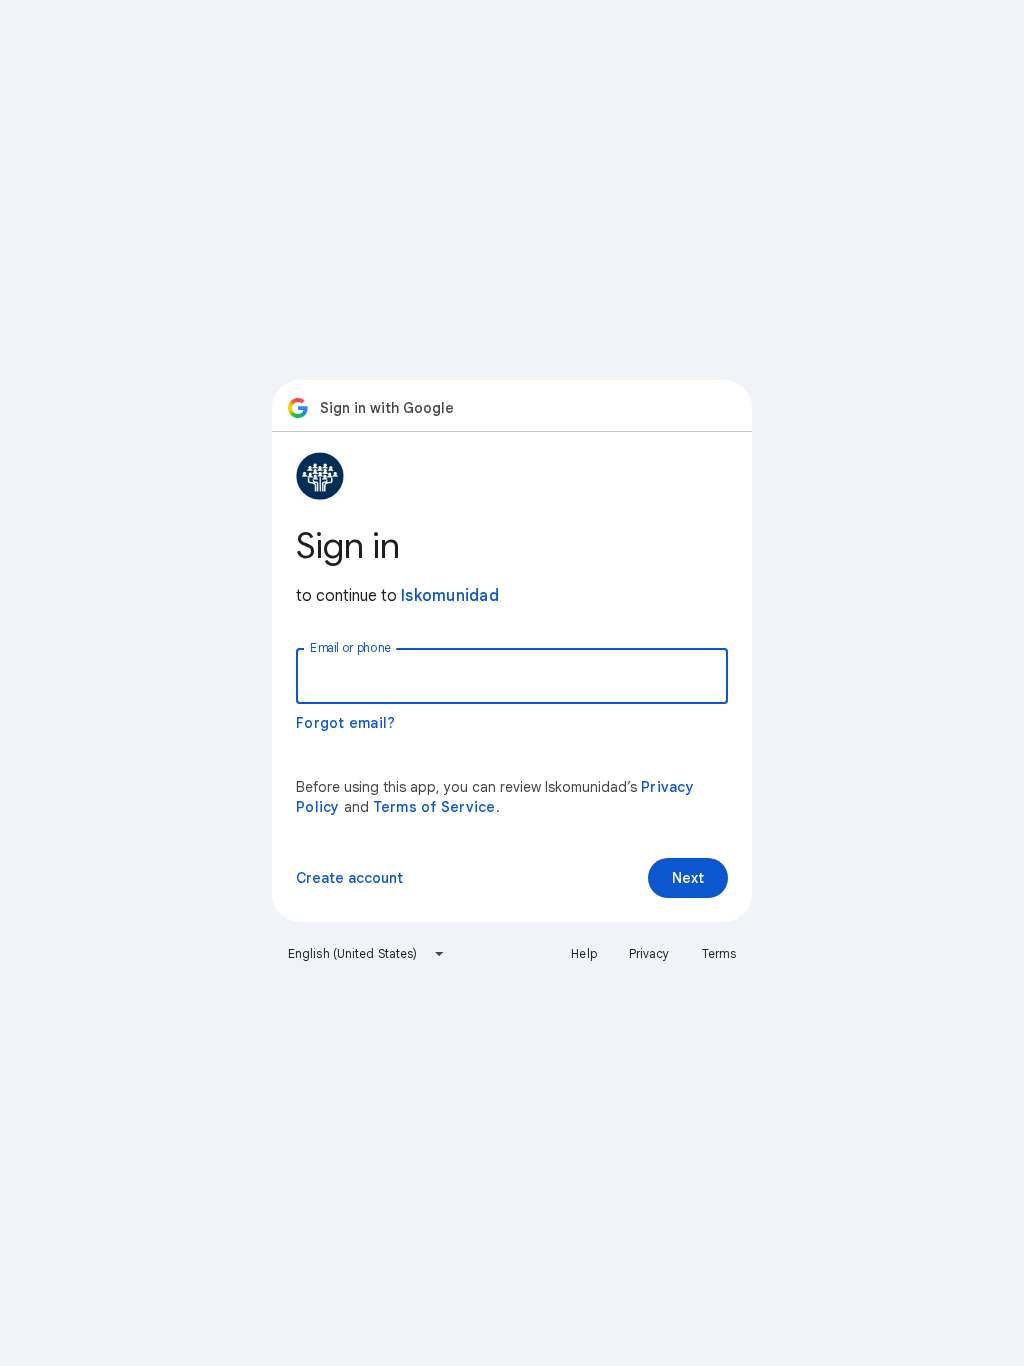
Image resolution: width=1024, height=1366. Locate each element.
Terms (719, 953)
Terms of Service (434, 807)
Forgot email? (345, 723)
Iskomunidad (450, 596)
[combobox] (366, 954)
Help (583, 953)
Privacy (649, 953)
